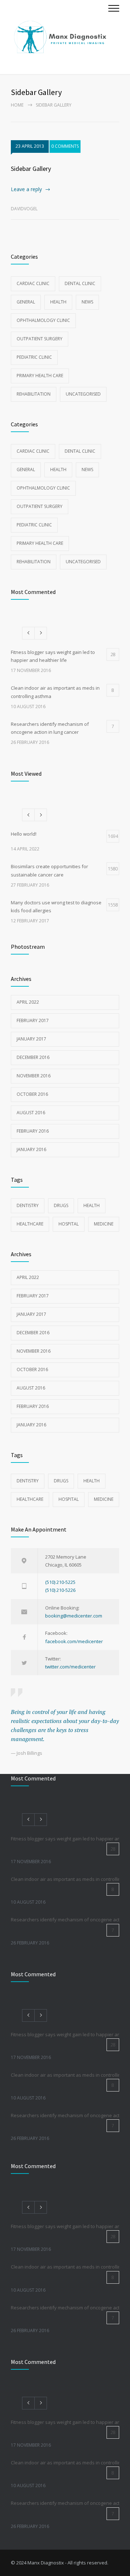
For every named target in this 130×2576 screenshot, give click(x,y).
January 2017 (31, 1039)
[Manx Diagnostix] (60, 37)
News (87, 302)
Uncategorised (83, 394)
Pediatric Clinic (34, 357)
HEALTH (92, 1205)
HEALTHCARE (30, 1224)
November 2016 (34, 1076)
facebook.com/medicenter (74, 1641)
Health (58, 302)
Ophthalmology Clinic (43, 320)
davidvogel (24, 209)
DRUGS (61, 1205)
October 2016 (32, 1094)
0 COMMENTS (65, 146)
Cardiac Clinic (33, 283)
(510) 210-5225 (60, 1582)
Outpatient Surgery (40, 339)
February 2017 (33, 1020)
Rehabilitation (34, 394)
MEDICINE (104, 1224)
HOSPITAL (69, 1224)
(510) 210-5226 (60, 1590)
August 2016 (31, 1113)
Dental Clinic (80, 283)
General (26, 302)
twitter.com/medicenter (70, 1667)
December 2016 (33, 1057)
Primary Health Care (40, 376)
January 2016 (31, 1149)
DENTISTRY (28, 1205)
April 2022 (28, 1002)
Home (17, 105)
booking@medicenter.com (74, 1616)
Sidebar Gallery (31, 169)
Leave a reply (26, 189)
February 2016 (33, 1131)
